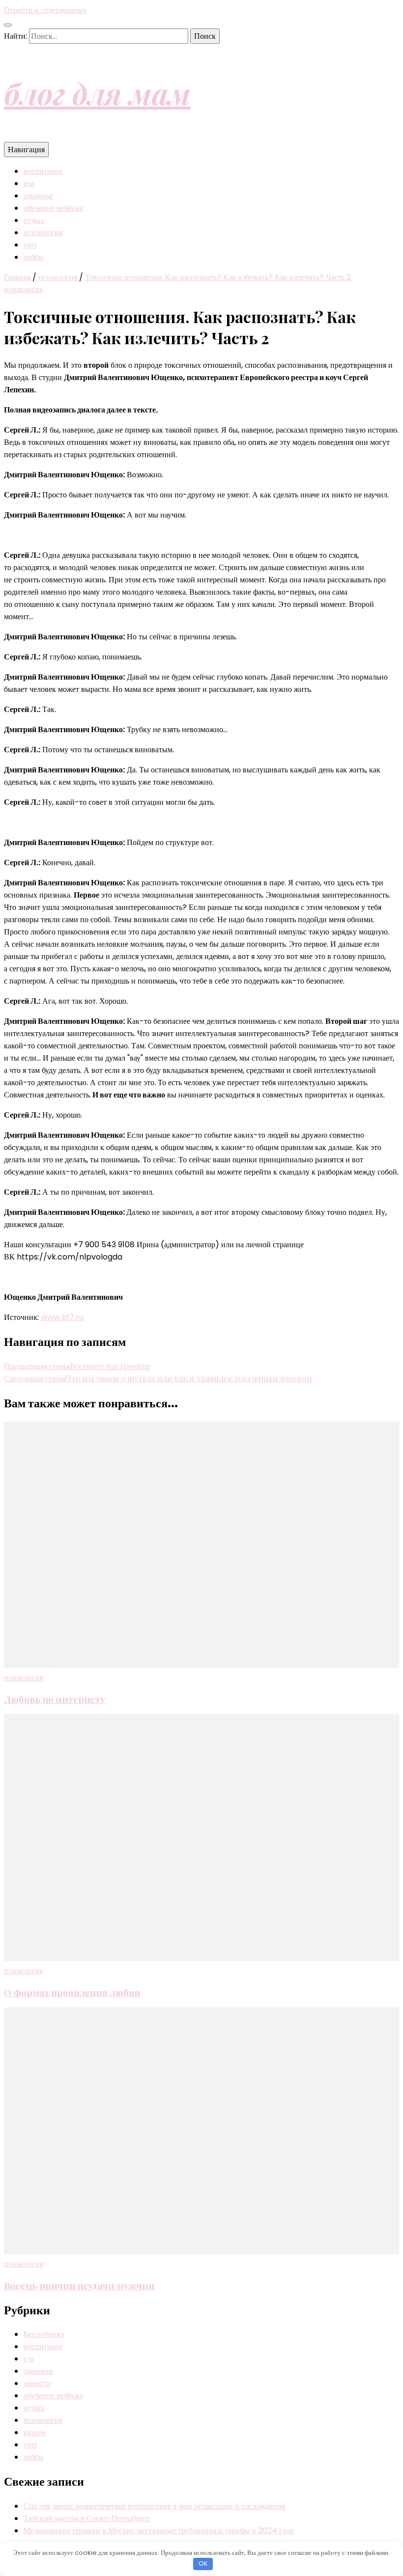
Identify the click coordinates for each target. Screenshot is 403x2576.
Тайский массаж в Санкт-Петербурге (87, 2518)
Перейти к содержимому (45, 10)
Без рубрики (44, 2334)
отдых (34, 220)
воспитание (43, 171)
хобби (33, 257)
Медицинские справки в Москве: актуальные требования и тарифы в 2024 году (159, 2531)
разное (35, 2432)
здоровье (38, 196)
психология (43, 233)
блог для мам (97, 93)
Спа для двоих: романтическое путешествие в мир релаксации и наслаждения (154, 2506)
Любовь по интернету (55, 1699)
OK (203, 2563)
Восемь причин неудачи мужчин (79, 2286)
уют (30, 245)
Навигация (26, 150)
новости (37, 2383)
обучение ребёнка (53, 208)
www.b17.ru (62, 1317)
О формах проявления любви (72, 1992)
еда (29, 183)
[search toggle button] (8, 25)
